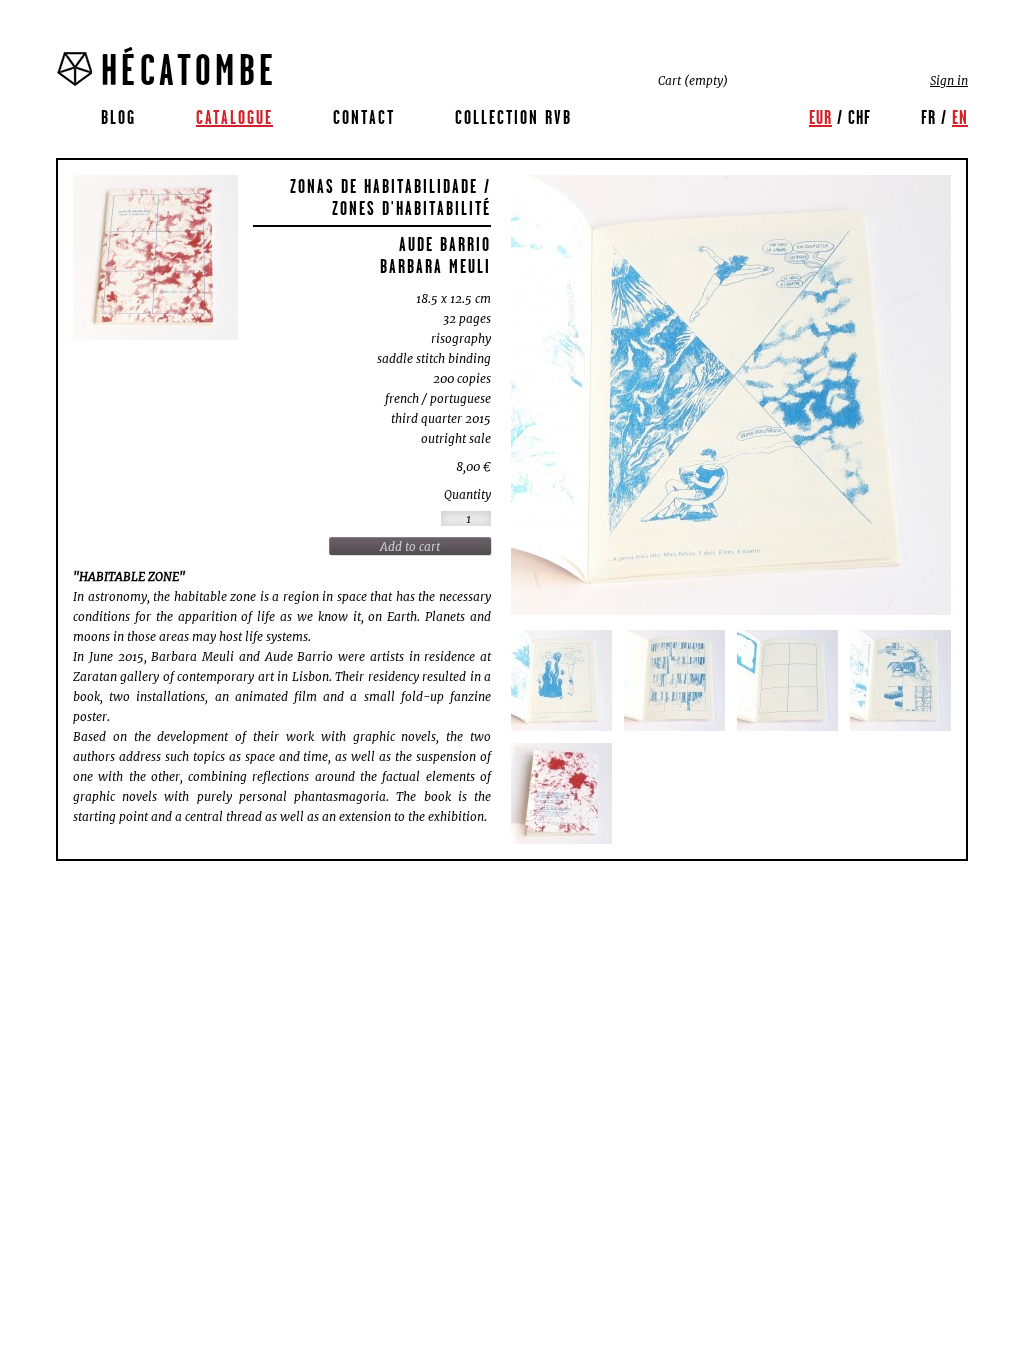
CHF (859, 117)
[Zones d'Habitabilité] (155, 257)
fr (928, 117)
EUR (820, 117)
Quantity (467, 494)
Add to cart (410, 546)
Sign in (949, 80)
